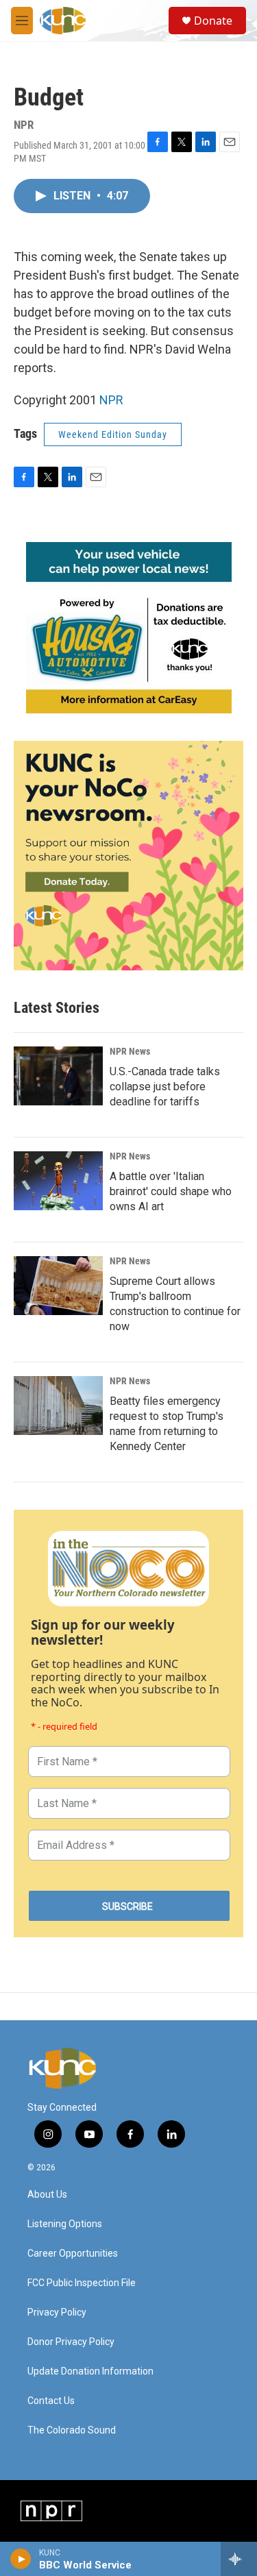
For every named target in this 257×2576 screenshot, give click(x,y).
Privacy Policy (57, 2313)
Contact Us (51, 2401)
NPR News (130, 1051)
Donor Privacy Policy (71, 2342)
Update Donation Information (90, 2371)
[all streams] (239, 2559)
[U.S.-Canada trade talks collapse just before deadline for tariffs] (58, 1076)
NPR (111, 400)
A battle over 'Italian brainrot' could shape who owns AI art (171, 1191)
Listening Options (65, 2224)
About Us (47, 2195)
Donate (213, 21)
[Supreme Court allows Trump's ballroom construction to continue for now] (58, 1286)
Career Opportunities (73, 2254)
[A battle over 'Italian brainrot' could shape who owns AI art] (58, 1181)
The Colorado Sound (72, 2430)
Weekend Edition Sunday (113, 434)
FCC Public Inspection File (82, 2283)
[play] (21, 2559)
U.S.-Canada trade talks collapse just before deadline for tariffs (165, 1087)
